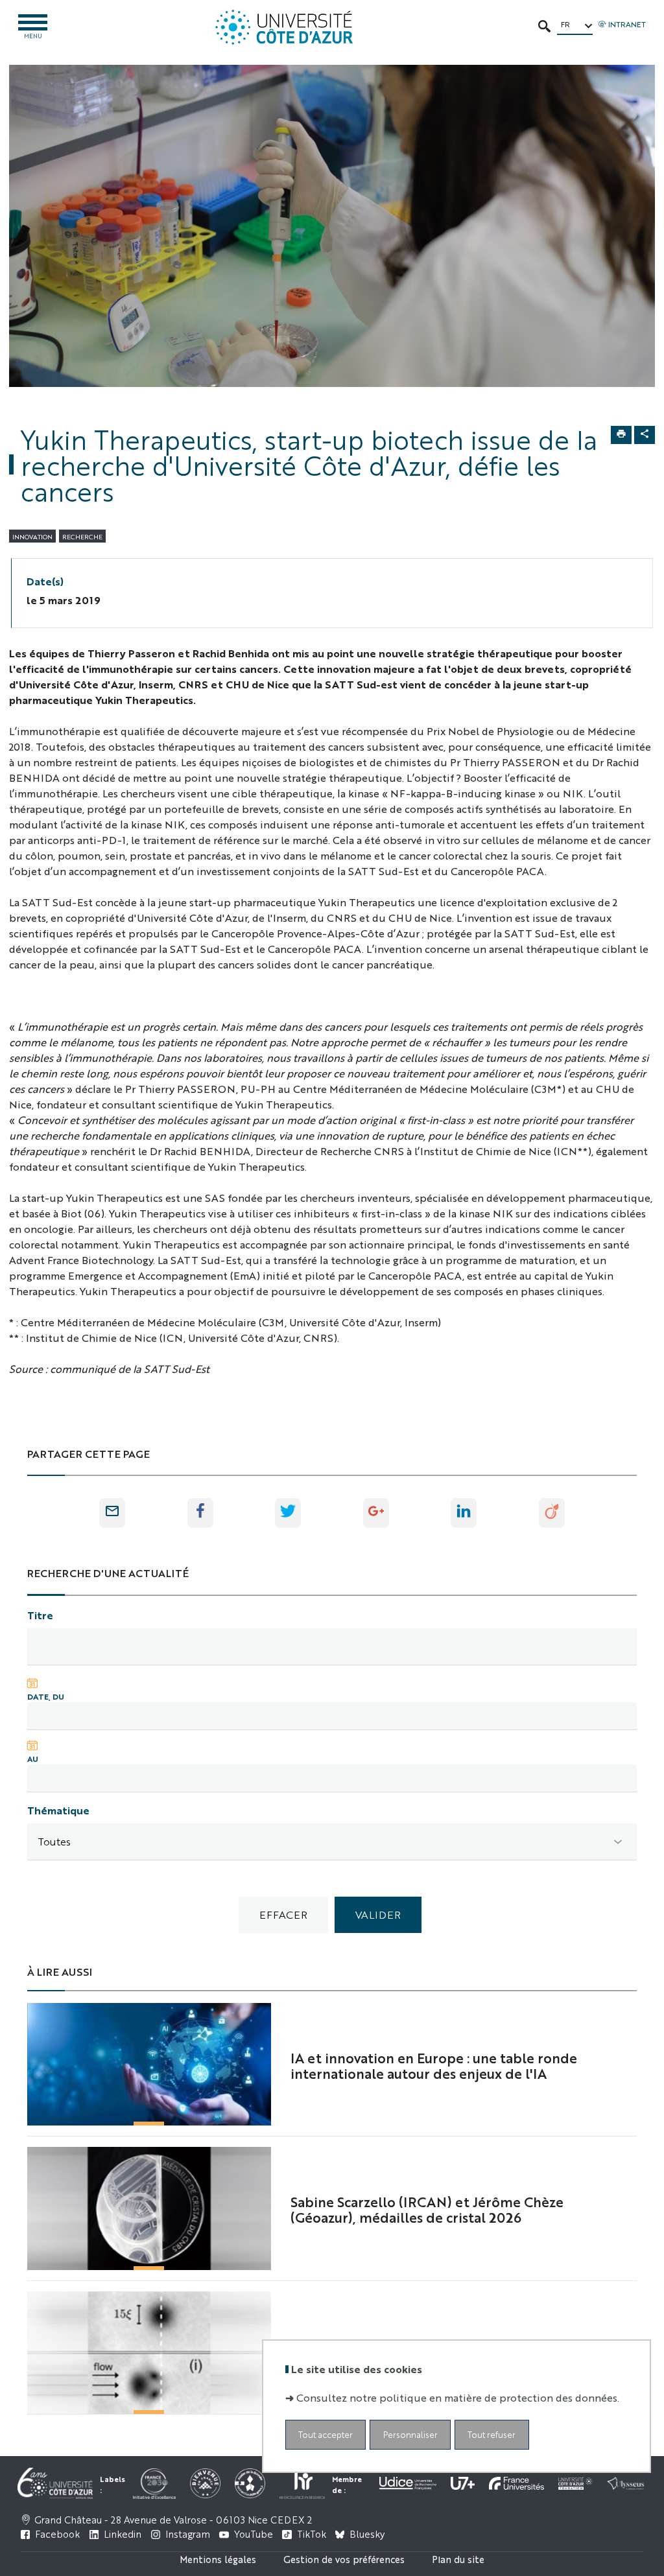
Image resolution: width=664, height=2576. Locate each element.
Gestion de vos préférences (344, 2559)
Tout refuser (492, 2434)
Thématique (58, 1810)
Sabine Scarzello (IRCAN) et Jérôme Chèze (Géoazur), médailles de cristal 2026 (427, 2209)
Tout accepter (326, 2434)
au (33, 1759)
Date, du (46, 1696)
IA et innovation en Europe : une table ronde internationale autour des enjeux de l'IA (434, 2065)
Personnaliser (410, 2434)
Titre (40, 1615)
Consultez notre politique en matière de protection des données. (458, 2397)
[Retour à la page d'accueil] (284, 27)
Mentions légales (218, 2559)
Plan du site (458, 2559)
